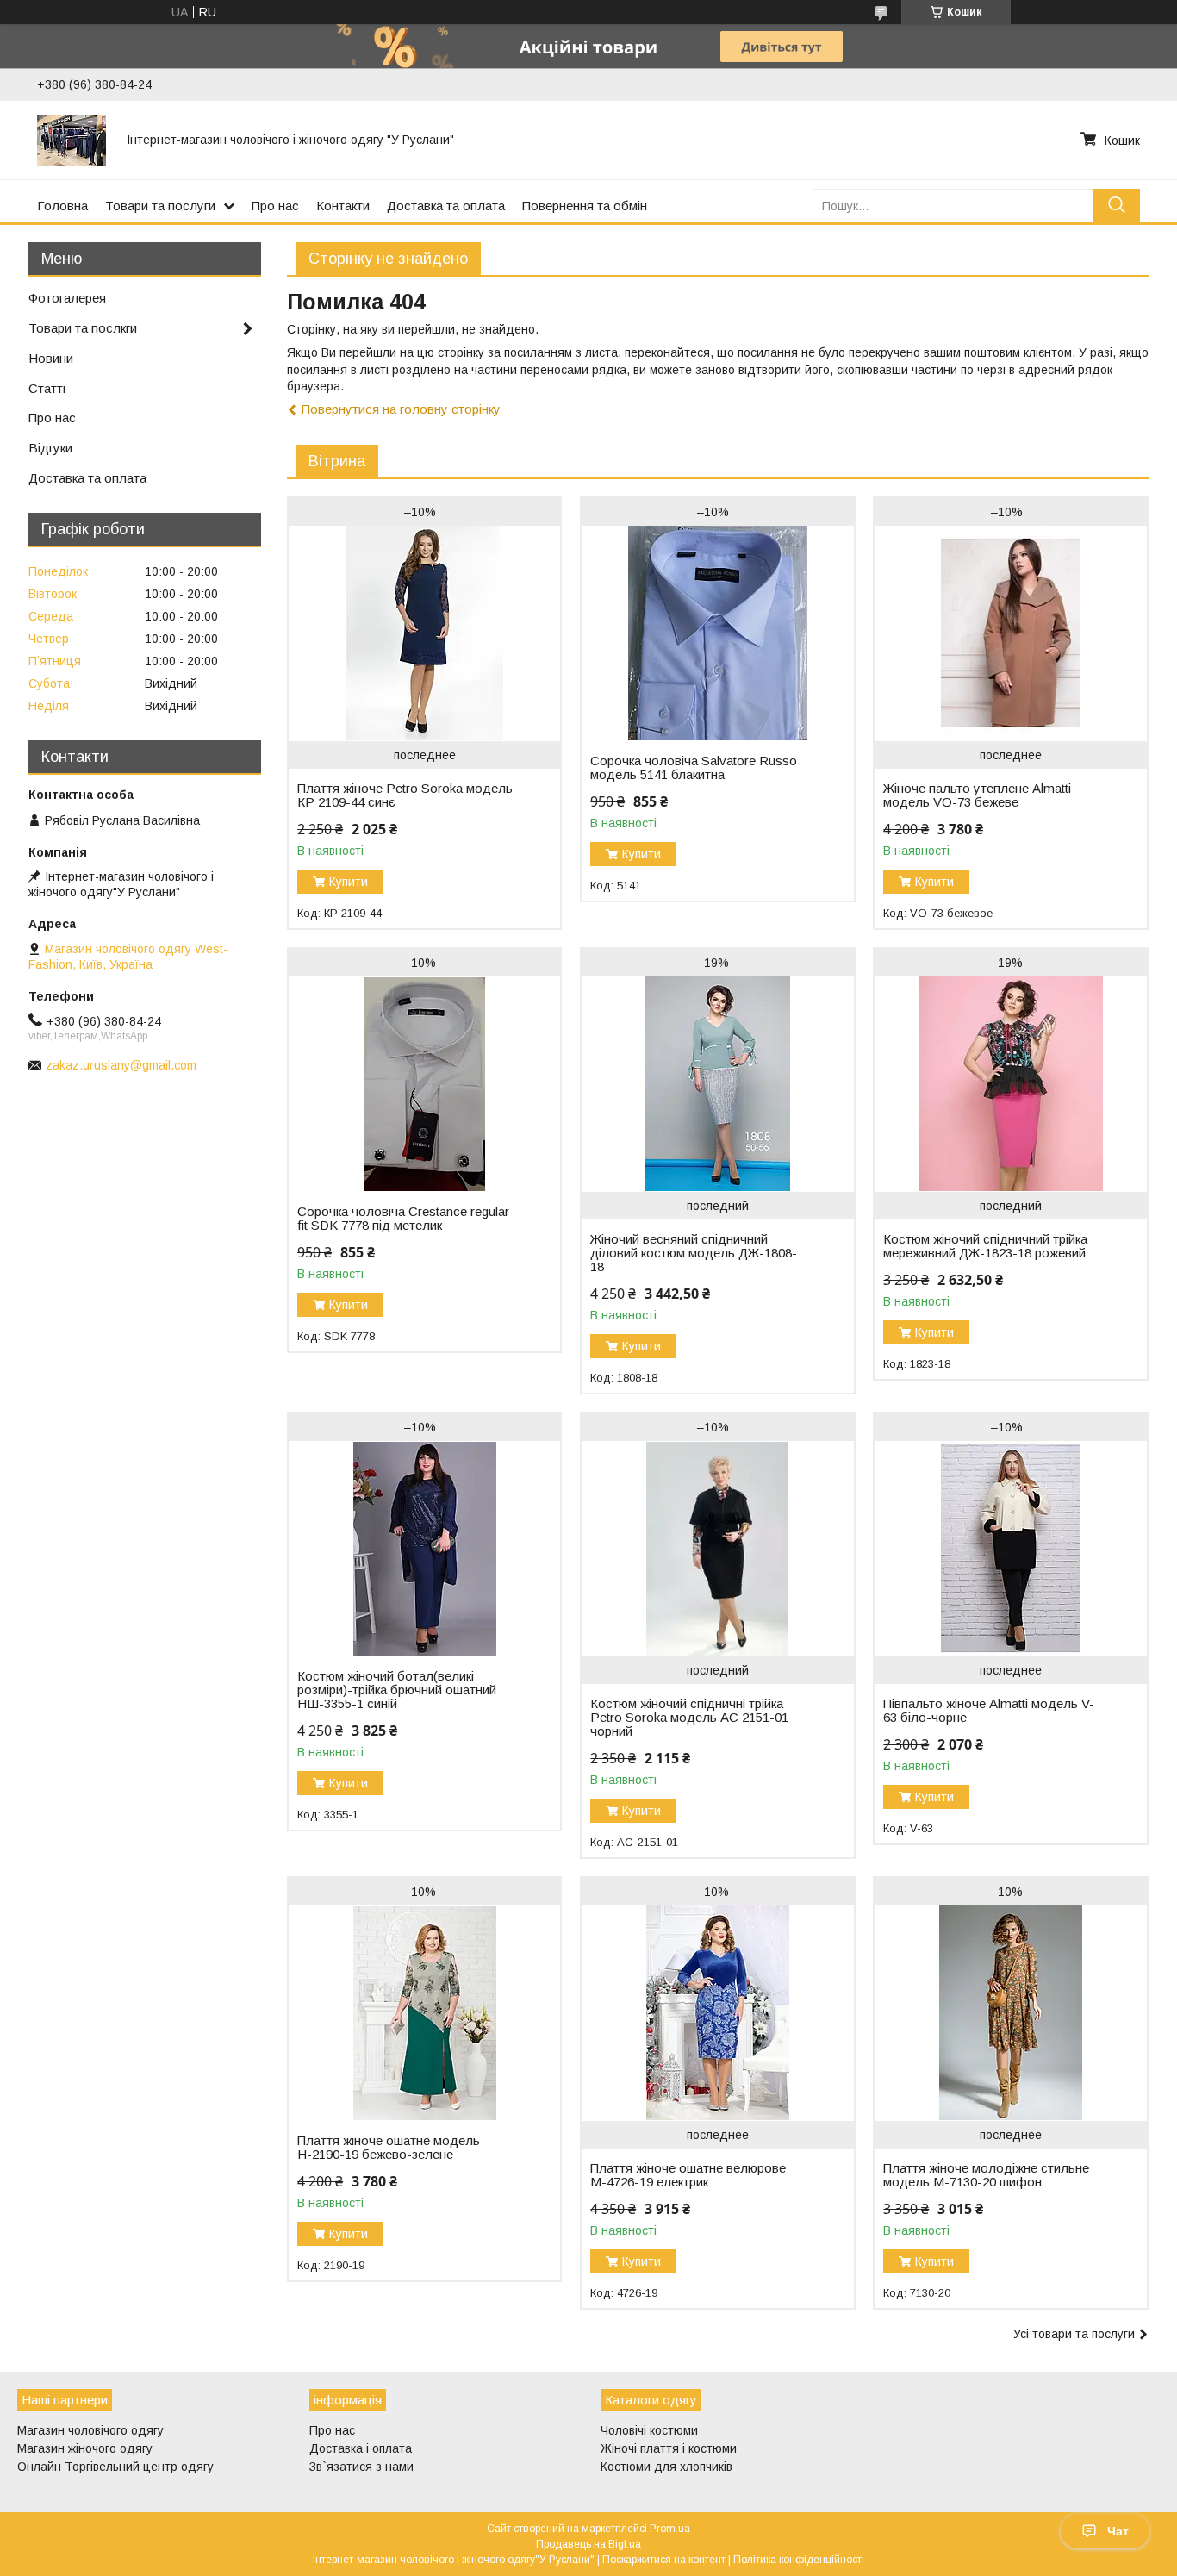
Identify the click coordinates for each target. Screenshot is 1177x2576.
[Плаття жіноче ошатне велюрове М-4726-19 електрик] (717, 2013)
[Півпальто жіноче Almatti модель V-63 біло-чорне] (1010, 1549)
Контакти (343, 206)
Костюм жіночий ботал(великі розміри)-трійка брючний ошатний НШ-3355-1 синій (397, 1690)
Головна (62, 206)
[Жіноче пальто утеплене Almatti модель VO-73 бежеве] (1010, 633)
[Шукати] (1116, 206)
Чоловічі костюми (649, 2430)
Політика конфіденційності (799, 2560)
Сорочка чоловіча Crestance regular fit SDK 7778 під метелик (403, 1219)
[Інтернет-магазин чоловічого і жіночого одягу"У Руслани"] (72, 140)
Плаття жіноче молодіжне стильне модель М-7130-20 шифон (986, 2175)
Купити (349, 882)
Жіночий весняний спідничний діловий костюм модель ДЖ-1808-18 (694, 1253)
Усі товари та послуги (1074, 2334)
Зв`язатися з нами (361, 2467)
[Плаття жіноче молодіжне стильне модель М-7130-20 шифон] (1010, 2013)
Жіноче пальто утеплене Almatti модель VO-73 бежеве (977, 795)
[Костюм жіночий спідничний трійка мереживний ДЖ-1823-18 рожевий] (1010, 1084)
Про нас (275, 206)
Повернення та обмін (585, 206)
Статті (47, 388)
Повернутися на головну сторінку (401, 409)
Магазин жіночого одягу (85, 2448)
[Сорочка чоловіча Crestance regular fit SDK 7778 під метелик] (424, 1084)
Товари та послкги (83, 328)
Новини (51, 358)
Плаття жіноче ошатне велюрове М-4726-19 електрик (688, 2175)
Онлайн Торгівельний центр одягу (115, 2467)
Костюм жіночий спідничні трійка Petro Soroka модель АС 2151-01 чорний (689, 1718)
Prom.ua (670, 2529)
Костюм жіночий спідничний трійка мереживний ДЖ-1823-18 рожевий (985, 1246)
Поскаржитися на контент (664, 2560)
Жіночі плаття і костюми (669, 2448)
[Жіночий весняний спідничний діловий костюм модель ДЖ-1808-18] (717, 1084)
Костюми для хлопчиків (666, 2467)
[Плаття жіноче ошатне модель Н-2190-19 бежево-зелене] (424, 2013)
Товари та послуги (160, 206)
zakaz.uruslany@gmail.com (121, 1065)
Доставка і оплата (361, 2448)
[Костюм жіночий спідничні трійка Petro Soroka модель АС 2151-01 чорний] (717, 1549)
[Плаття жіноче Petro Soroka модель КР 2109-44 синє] (424, 633)
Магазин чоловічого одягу (90, 2430)
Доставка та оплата (446, 206)
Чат (1118, 2531)
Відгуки (50, 448)
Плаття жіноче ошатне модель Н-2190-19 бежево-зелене (389, 2148)
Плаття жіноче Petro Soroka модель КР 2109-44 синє (405, 795)
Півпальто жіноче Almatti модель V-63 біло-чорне (989, 1711)
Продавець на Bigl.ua (588, 2544)
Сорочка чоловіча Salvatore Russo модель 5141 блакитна (694, 768)
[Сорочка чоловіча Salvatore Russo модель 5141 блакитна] (717, 633)
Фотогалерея (67, 298)
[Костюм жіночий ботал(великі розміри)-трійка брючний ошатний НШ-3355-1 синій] (424, 1549)
